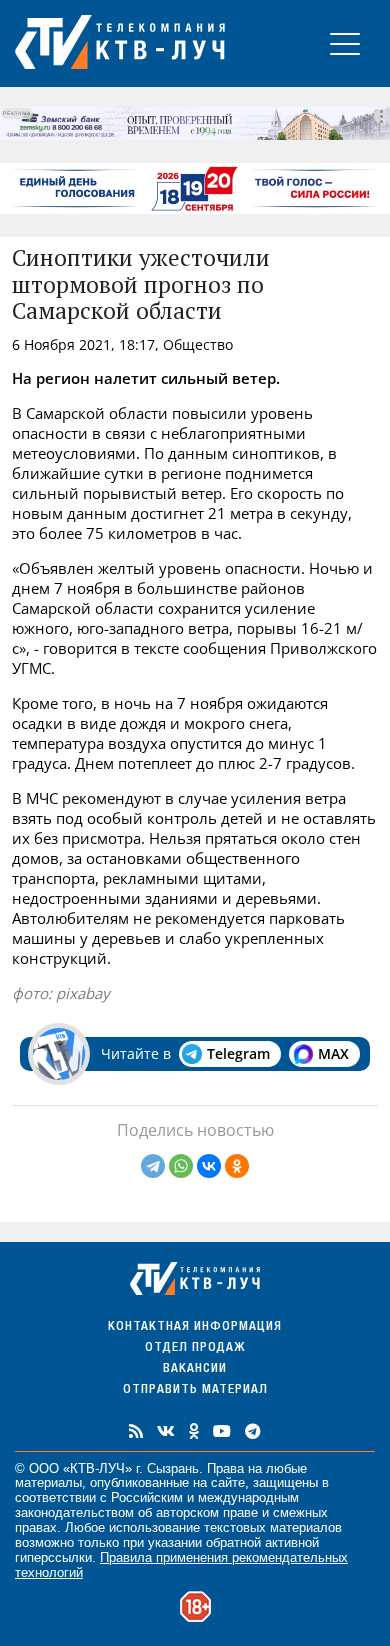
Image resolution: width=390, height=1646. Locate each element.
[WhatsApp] (181, 1166)
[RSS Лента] (136, 1431)
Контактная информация (195, 1327)
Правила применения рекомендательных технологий (181, 1565)
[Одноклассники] (237, 1166)
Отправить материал (195, 1390)
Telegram (238, 1053)
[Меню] (345, 43)
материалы (48, 1482)
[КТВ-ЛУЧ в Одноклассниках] (194, 1431)
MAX (333, 1053)
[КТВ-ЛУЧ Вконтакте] (166, 1431)
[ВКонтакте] (209, 1166)
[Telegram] (153, 1166)
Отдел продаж (195, 1348)
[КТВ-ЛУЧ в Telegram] (253, 1431)
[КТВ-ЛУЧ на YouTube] (222, 1431)
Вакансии (195, 1369)
